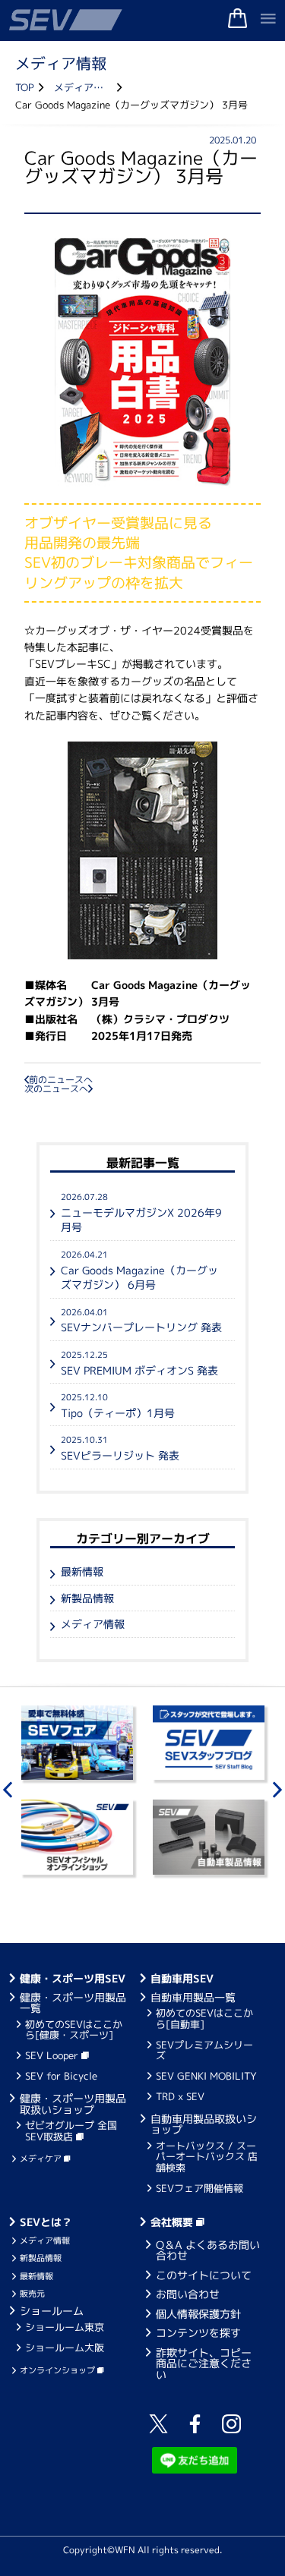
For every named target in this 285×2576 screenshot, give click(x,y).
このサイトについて (204, 2275)
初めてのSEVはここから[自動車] (204, 2018)
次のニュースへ (56, 1089)
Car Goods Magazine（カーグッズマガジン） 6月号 (139, 1270)
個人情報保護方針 (198, 2314)
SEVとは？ (46, 2222)
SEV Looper (53, 2055)
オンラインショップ (59, 2370)
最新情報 (82, 1571)
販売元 (32, 2294)
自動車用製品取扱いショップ (204, 2124)
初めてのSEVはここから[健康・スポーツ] (74, 2030)
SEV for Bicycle (61, 2076)
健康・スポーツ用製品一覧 (73, 2003)
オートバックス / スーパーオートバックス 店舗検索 (207, 2157)
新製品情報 (87, 1598)
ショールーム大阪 (65, 2348)
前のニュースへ (61, 1080)
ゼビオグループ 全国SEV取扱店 (71, 2130)
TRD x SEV (180, 2096)
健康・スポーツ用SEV (73, 1978)
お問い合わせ (188, 2294)
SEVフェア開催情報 (199, 2188)
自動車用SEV (182, 1978)
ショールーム (52, 2311)
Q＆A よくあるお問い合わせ (208, 2250)
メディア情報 (83, 88)
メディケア (42, 2159)
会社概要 (173, 2222)
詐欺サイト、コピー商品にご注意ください (204, 2363)
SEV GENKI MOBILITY (206, 2076)
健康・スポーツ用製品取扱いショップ (73, 2104)
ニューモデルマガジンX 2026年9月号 (141, 1212)
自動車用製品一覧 (193, 1997)
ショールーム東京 (65, 2327)
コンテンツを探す (198, 2333)
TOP (25, 88)
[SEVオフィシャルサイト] (142, 20)
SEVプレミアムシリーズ (204, 2050)
